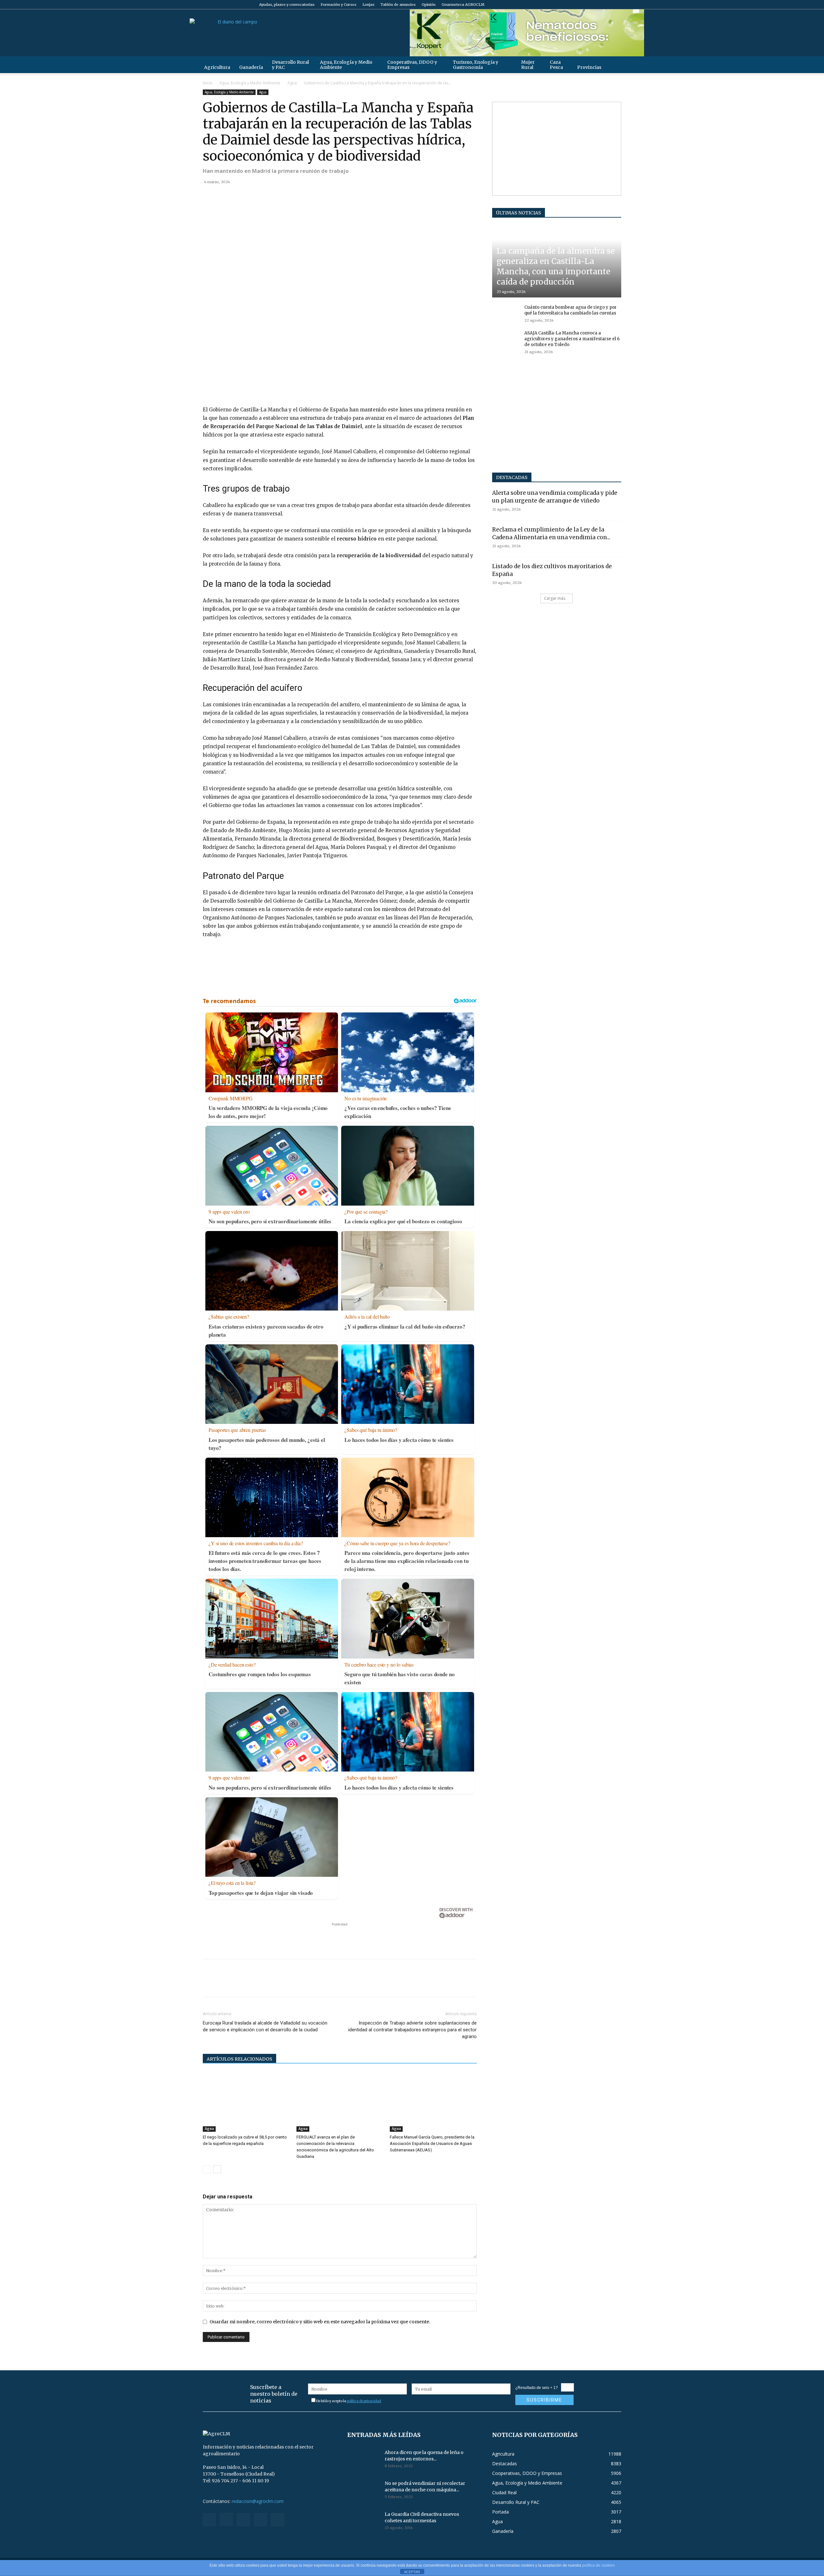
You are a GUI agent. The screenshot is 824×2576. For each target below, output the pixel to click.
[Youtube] (616, 5)
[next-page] (217, 2169)
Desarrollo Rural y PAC (290, 65)
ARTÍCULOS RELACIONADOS (239, 2059)
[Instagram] (585, 5)
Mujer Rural (528, 65)
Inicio (208, 83)
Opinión (429, 5)
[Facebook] (574, 5)
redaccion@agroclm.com (258, 2501)
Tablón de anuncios (398, 5)
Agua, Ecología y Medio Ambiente (346, 65)
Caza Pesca (556, 65)
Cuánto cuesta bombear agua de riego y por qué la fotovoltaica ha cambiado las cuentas (571, 310)
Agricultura (217, 67)
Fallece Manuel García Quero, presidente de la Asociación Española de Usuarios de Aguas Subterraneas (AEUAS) (432, 2144)
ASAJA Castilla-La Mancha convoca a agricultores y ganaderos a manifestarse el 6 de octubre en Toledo (572, 339)
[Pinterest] (239, 196)
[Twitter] (606, 5)
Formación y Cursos (338, 5)
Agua (292, 83)
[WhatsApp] (254, 196)
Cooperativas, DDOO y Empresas (412, 65)
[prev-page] (207, 2169)
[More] (284, 196)
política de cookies (599, 2565)
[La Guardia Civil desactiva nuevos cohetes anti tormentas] (363, 2522)
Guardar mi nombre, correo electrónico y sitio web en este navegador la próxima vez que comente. (320, 2322)
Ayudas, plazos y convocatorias (287, 5)
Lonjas (368, 5)
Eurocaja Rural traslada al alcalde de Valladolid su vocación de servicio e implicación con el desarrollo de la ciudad (265, 2026)
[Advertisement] (340, 1937)
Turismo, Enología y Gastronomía (476, 65)
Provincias (589, 67)
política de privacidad (364, 2401)
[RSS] (595, 5)
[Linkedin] (268, 196)
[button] (613, 65)
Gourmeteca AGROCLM (463, 5)
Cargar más (555, 598)
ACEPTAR (412, 2572)
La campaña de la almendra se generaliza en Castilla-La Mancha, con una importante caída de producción (556, 266)
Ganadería (251, 67)
